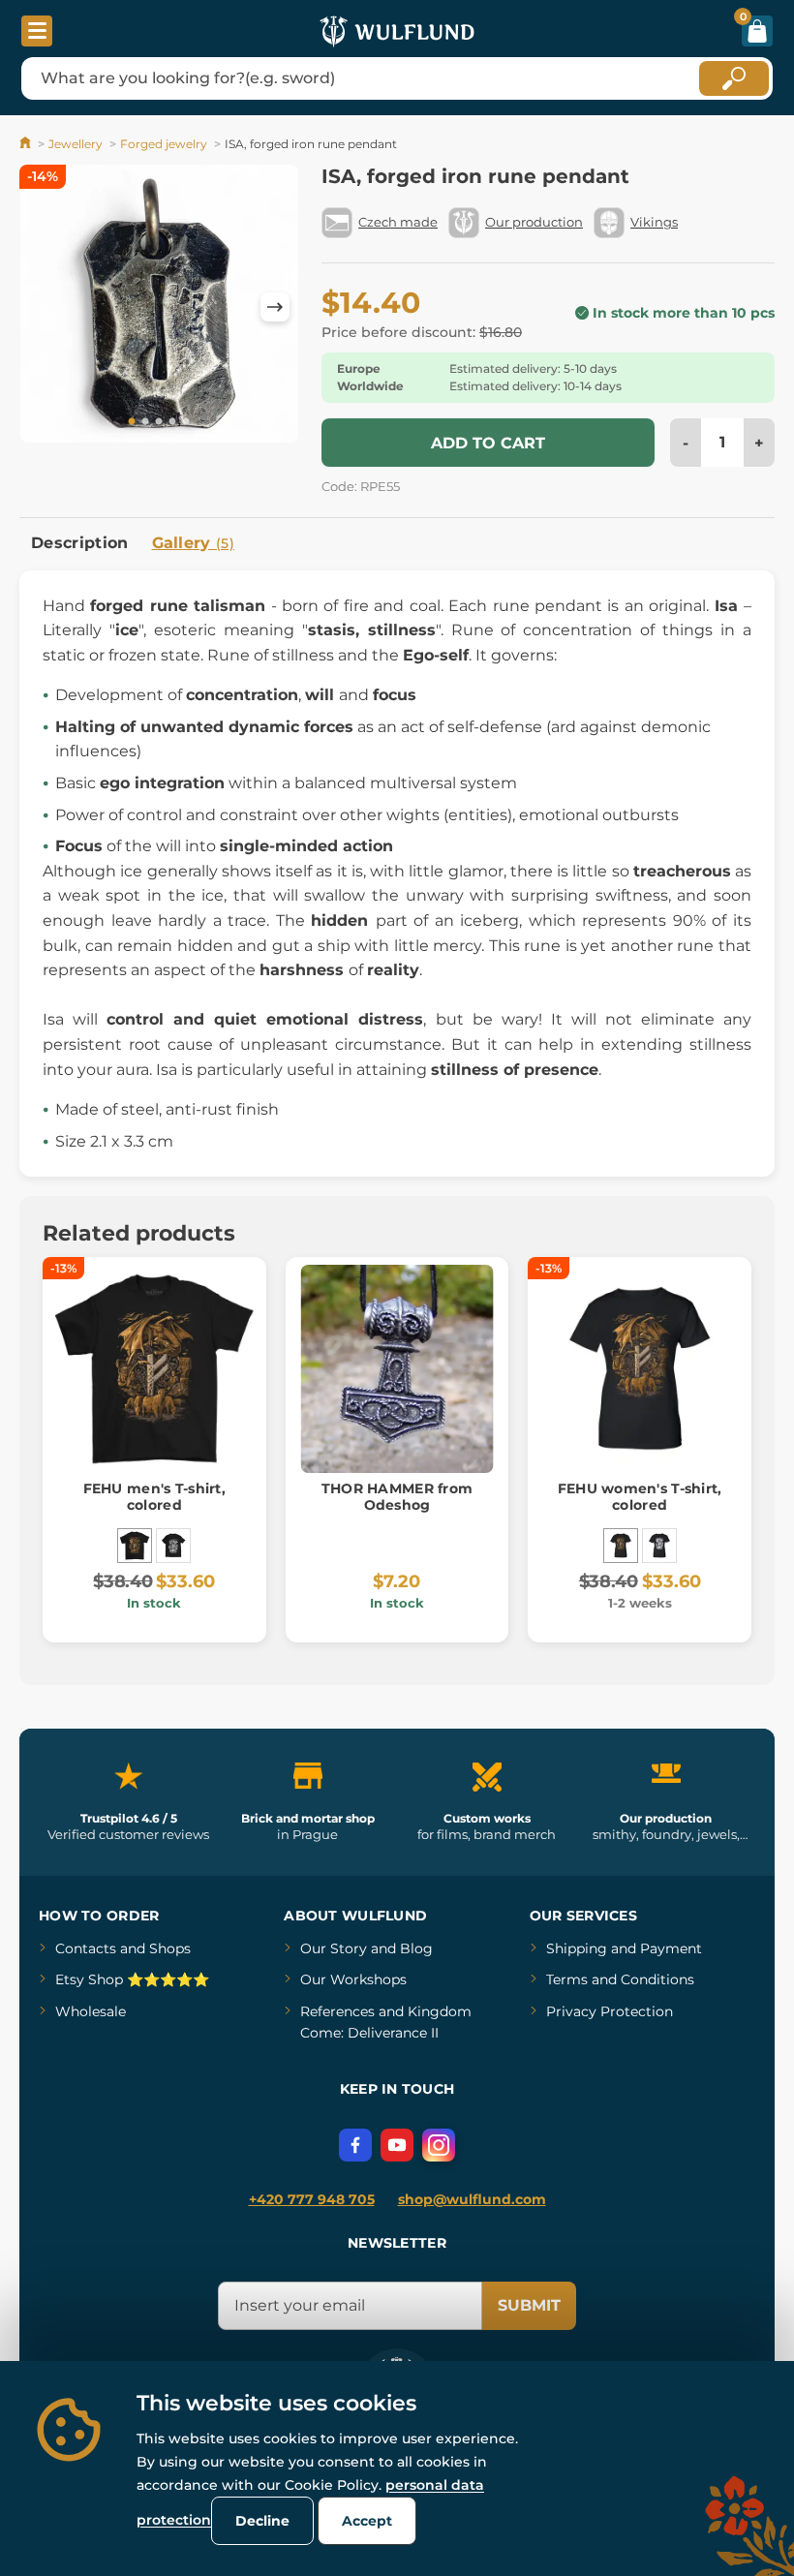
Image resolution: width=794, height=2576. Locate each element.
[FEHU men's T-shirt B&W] (173, 1546)
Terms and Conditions (620, 1979)
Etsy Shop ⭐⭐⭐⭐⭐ (132, 1979)
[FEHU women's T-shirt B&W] (659, 1546)
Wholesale (91, 2011)
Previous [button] (44, 307)
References (337, 2011)
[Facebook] (355, 2145)
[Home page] (27, 144)
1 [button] (132, 422)
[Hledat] (734, 78)
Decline (262, 2521)
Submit (529, 2305)
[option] (159, 307)
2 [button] (145, 422)
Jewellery (76, 144)
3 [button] (159, 422)
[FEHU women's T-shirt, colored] (621, 1546)
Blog (416, 1948)
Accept (367, 2521)
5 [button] (186, 422)
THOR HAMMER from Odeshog (397, 1497)
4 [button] (172, 422)
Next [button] (275, 307)
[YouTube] (397, 2145)
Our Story (334, 1948)
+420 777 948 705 (312, 2199)
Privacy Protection (610, 2011)
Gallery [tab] (194, 543)
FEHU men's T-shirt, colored (154, 1497)
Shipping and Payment (624, 1948)
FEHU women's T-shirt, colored (640, 1497)
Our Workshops (353, 1979)
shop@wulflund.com (472, 2199)
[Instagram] (439, 2145)
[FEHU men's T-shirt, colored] (135, 1546)
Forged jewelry (164, 144)
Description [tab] (80, 543)
